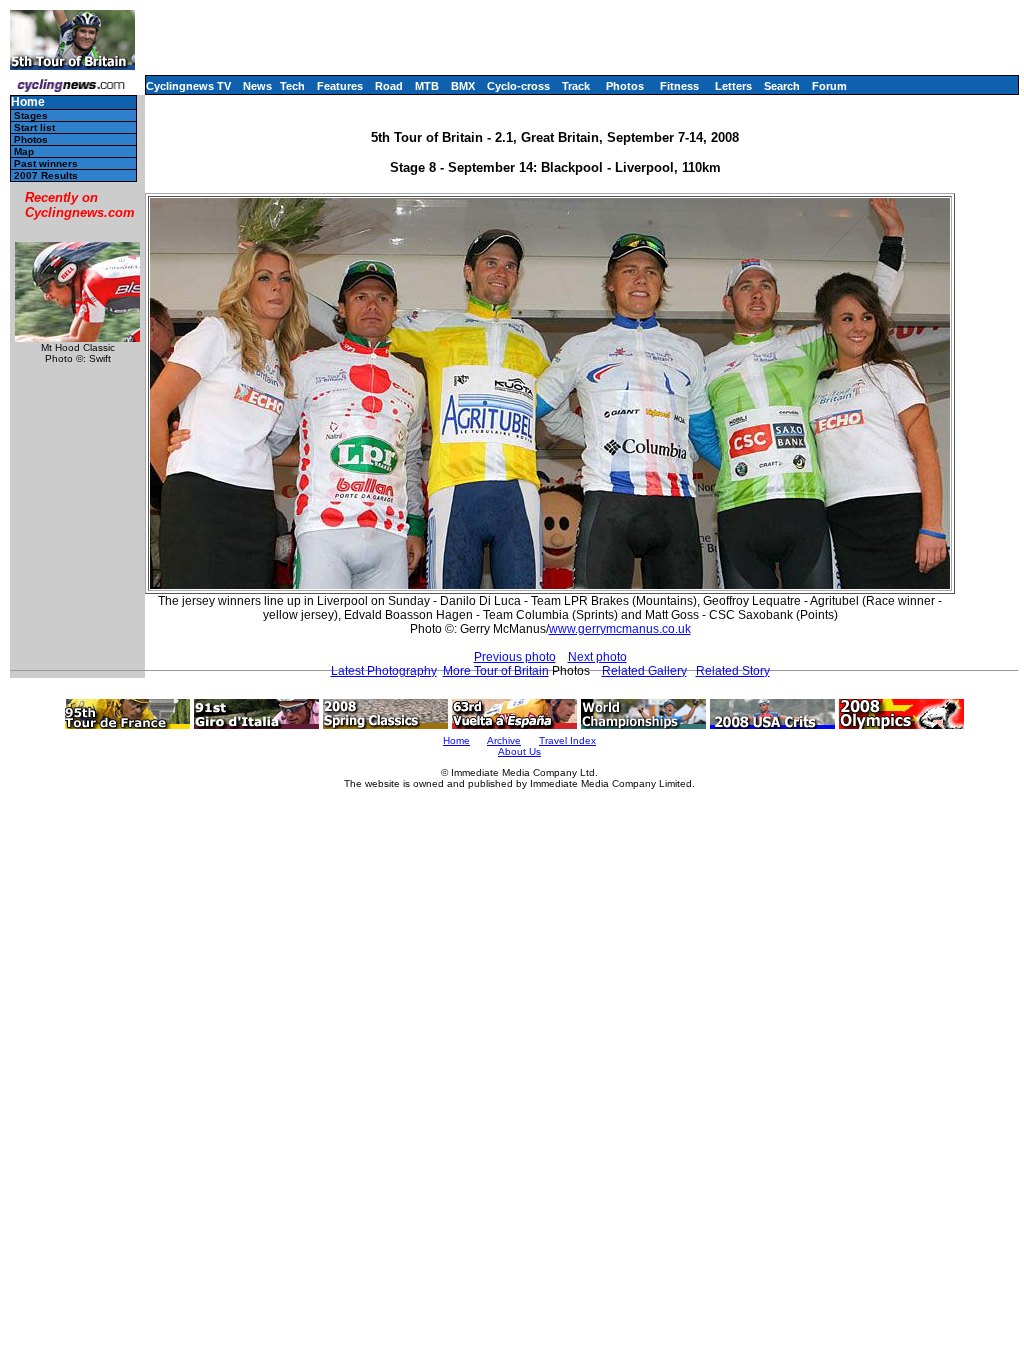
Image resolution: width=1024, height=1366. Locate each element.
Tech (292, 86)
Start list (34, 127)
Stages (31, 115)
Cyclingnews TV (188, 86)
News (257, 86)
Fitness (679, 86)
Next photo (597, 657)
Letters (733, 86)
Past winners (46, 163)
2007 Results (46, 175)
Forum (829, 86)
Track (576, 86)
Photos (625, 86)
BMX (463, 86)
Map (24, 151)
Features (340, 86)
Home (28, 102)
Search (782, 86)
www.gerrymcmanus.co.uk (620, 629)
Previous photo (515, 657)
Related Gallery (644, 671)
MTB (427, 86)
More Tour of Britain (496, 671)
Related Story (733, 671)
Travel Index (567, 740)
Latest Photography (384, 671)
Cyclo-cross (518, 86)
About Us (519, 751)
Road (389, 86)
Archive (504, 740)
